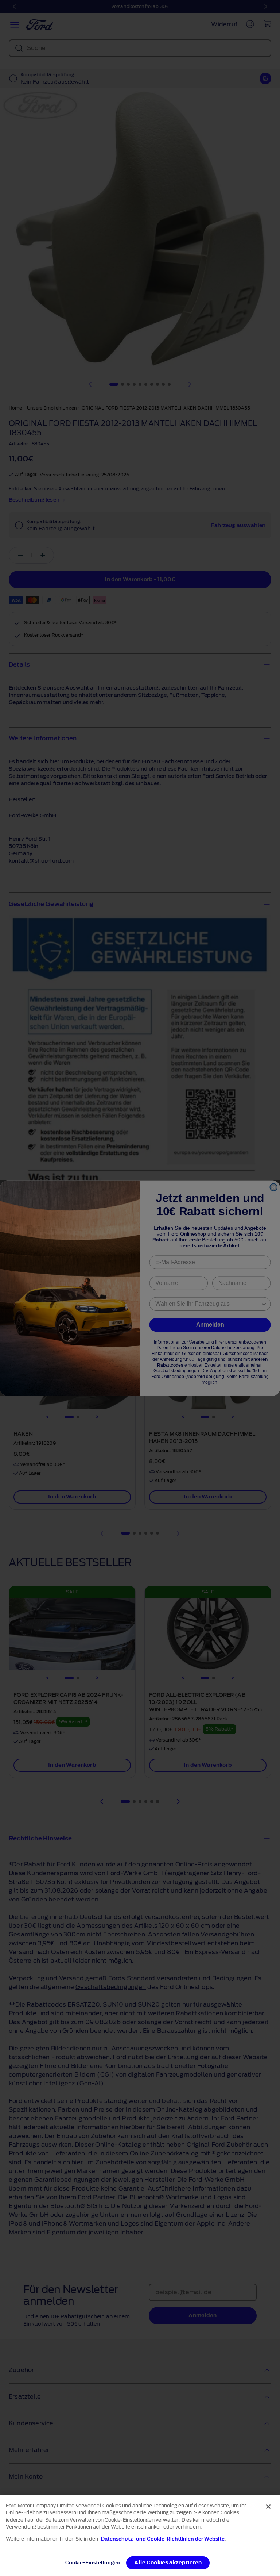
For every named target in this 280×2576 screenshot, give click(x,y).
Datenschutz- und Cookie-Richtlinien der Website (163, 2539)
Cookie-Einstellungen (93, 2563)
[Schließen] (268, 2507)
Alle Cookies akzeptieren (168, 2563)
